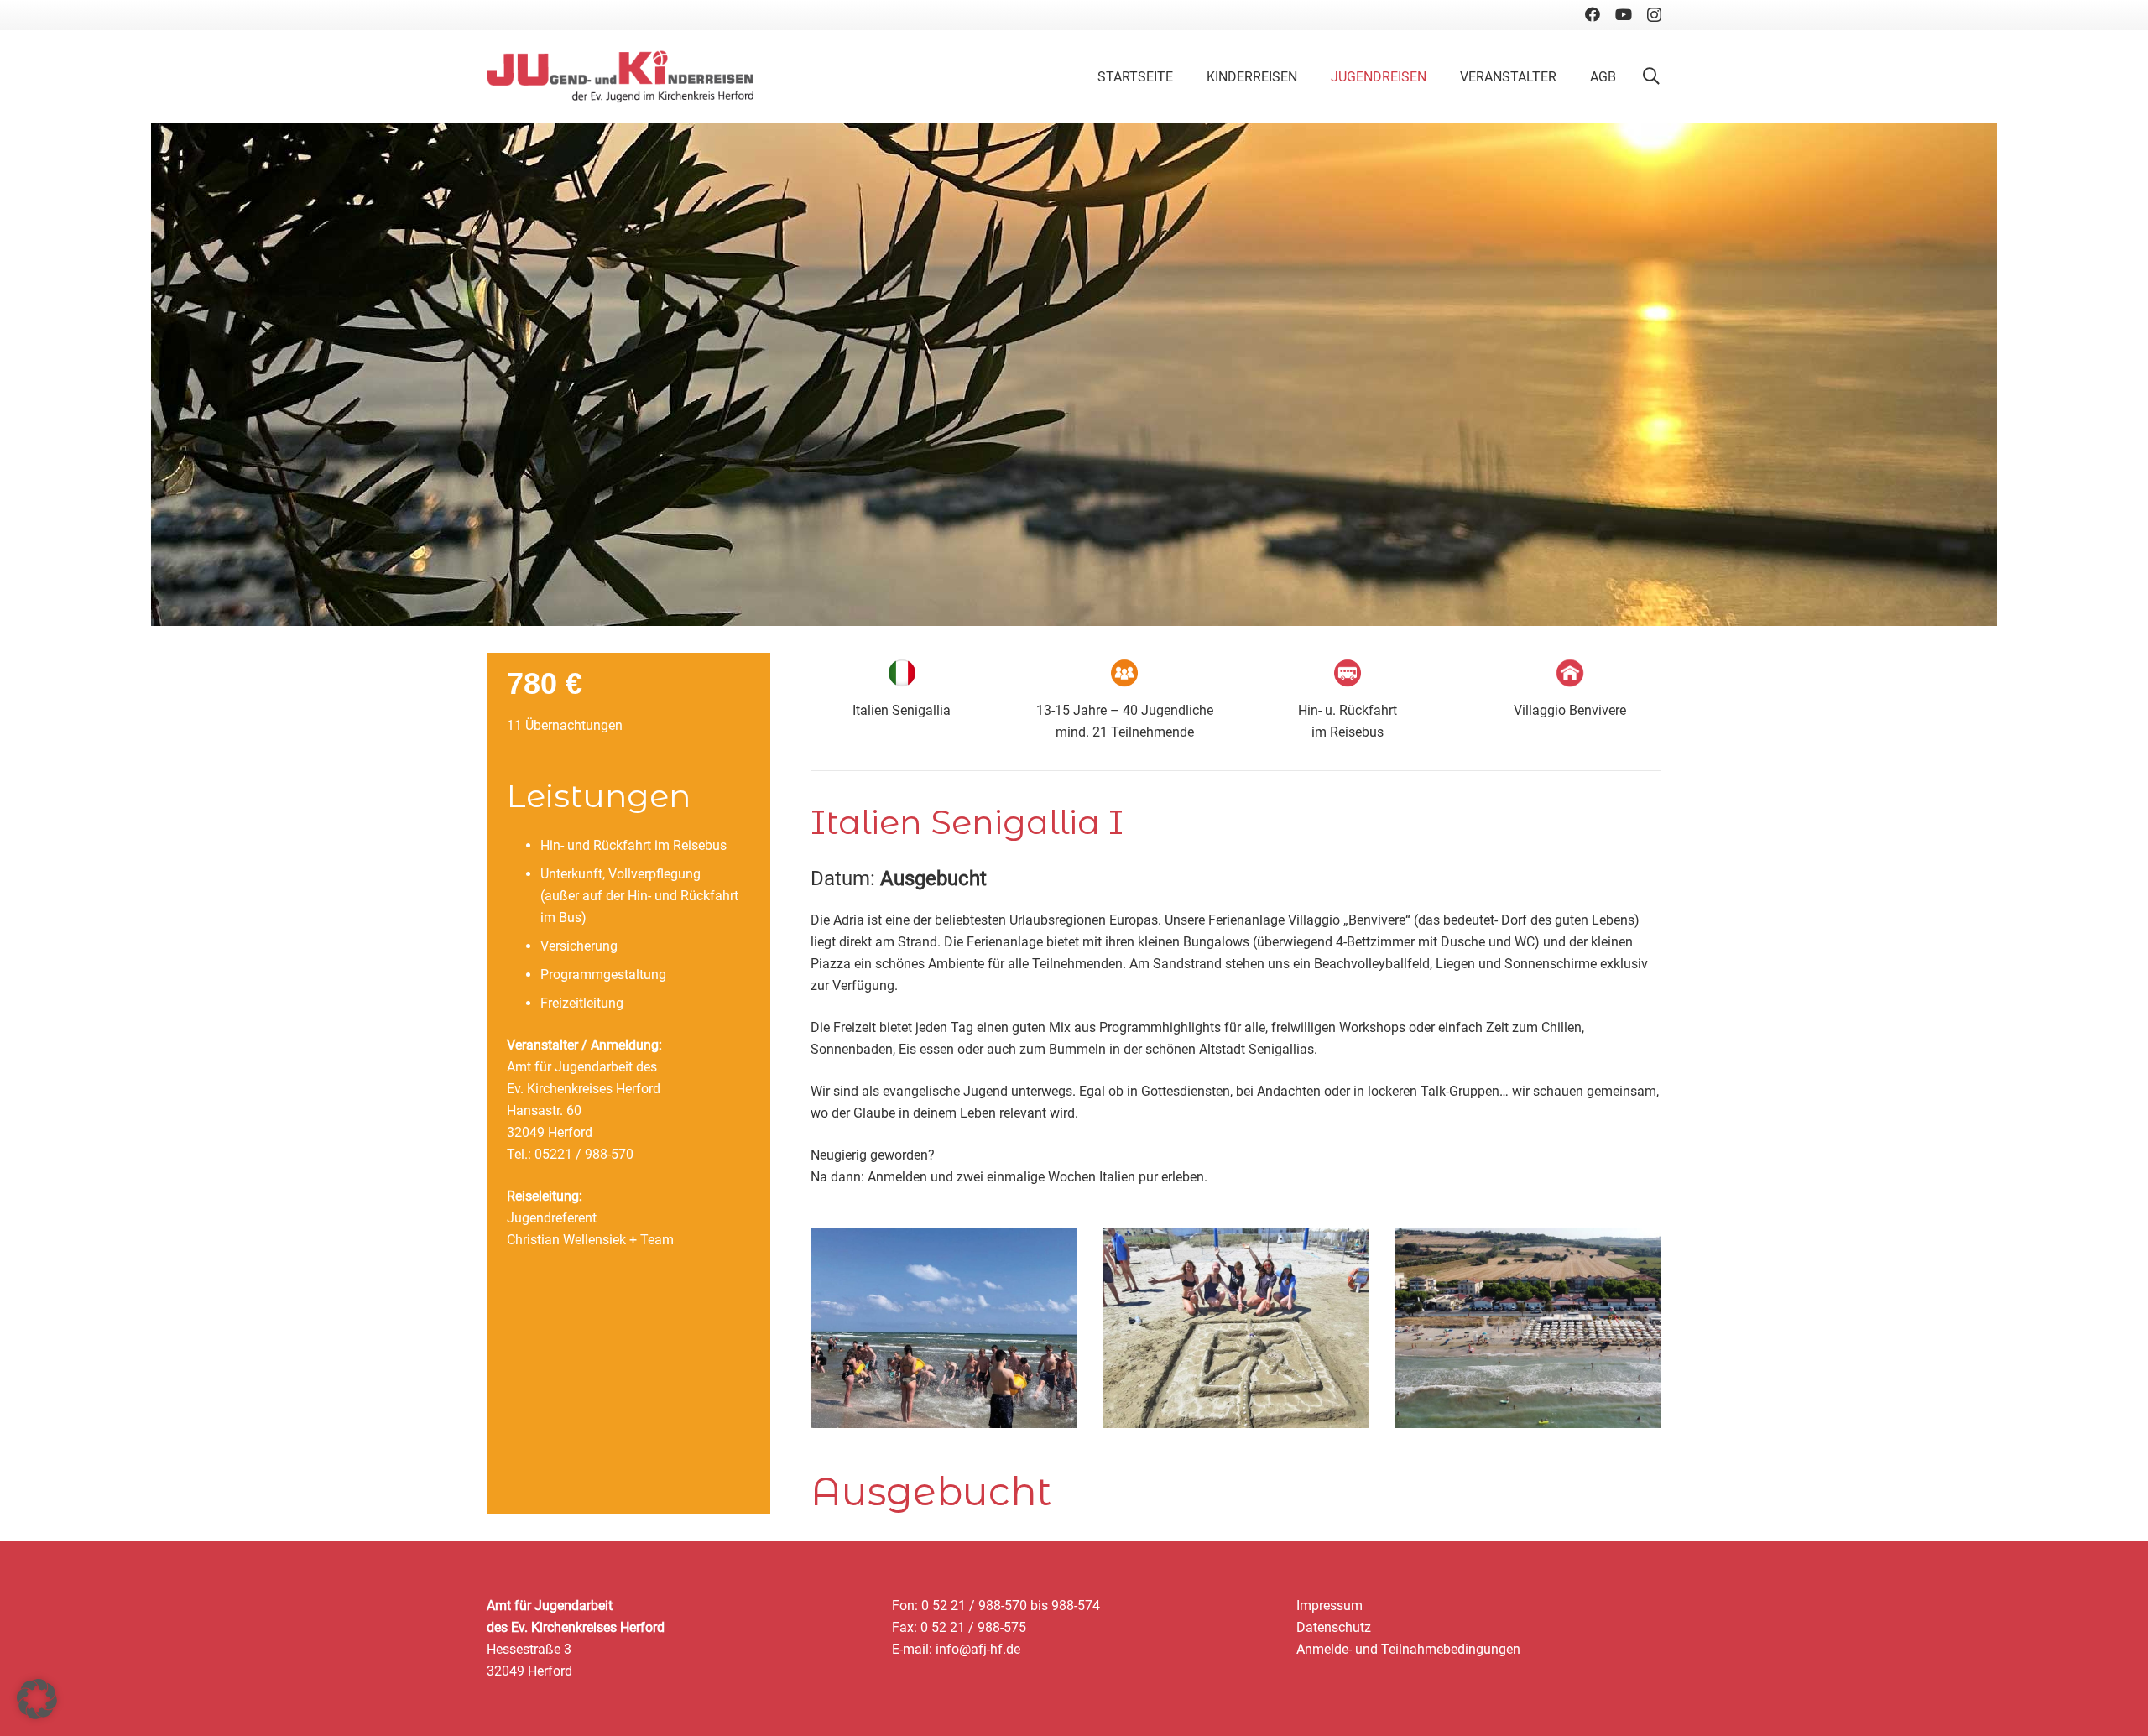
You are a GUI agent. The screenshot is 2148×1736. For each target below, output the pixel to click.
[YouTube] (1624, 14)
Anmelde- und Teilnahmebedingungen (1408, 1649)
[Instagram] (1654, 15)
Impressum (1329, 1606)
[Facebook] (1593, 14)
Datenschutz (1334, 1627)
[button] (1651, 76)
